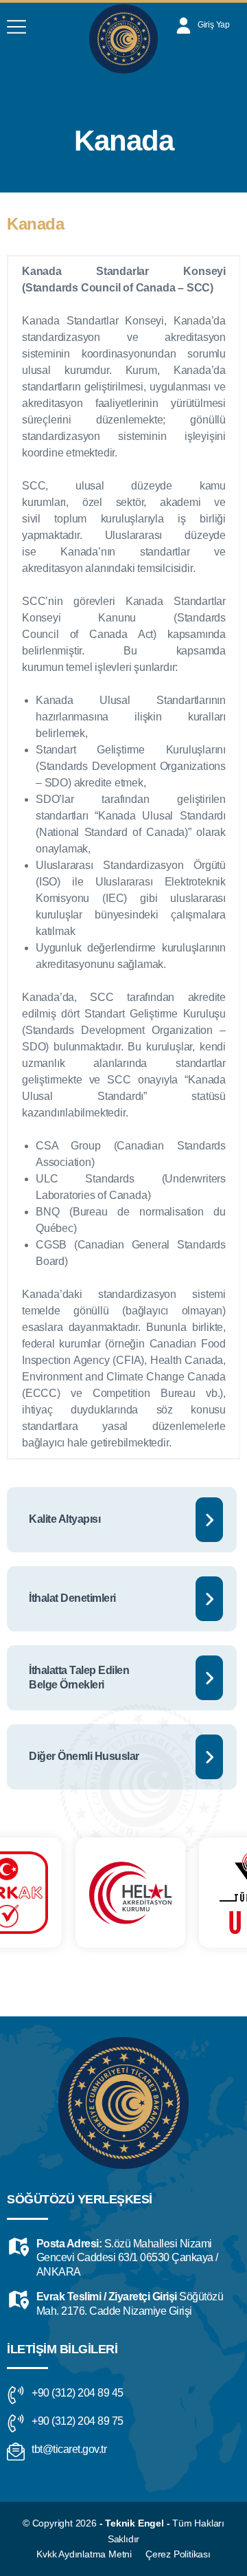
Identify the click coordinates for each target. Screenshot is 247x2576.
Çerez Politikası (178, 2554)
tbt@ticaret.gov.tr (69, 2449)
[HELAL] (78, 1893)
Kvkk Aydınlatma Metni (84, 2554)
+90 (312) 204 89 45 (78, 2393)
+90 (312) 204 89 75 (78, 2421)
